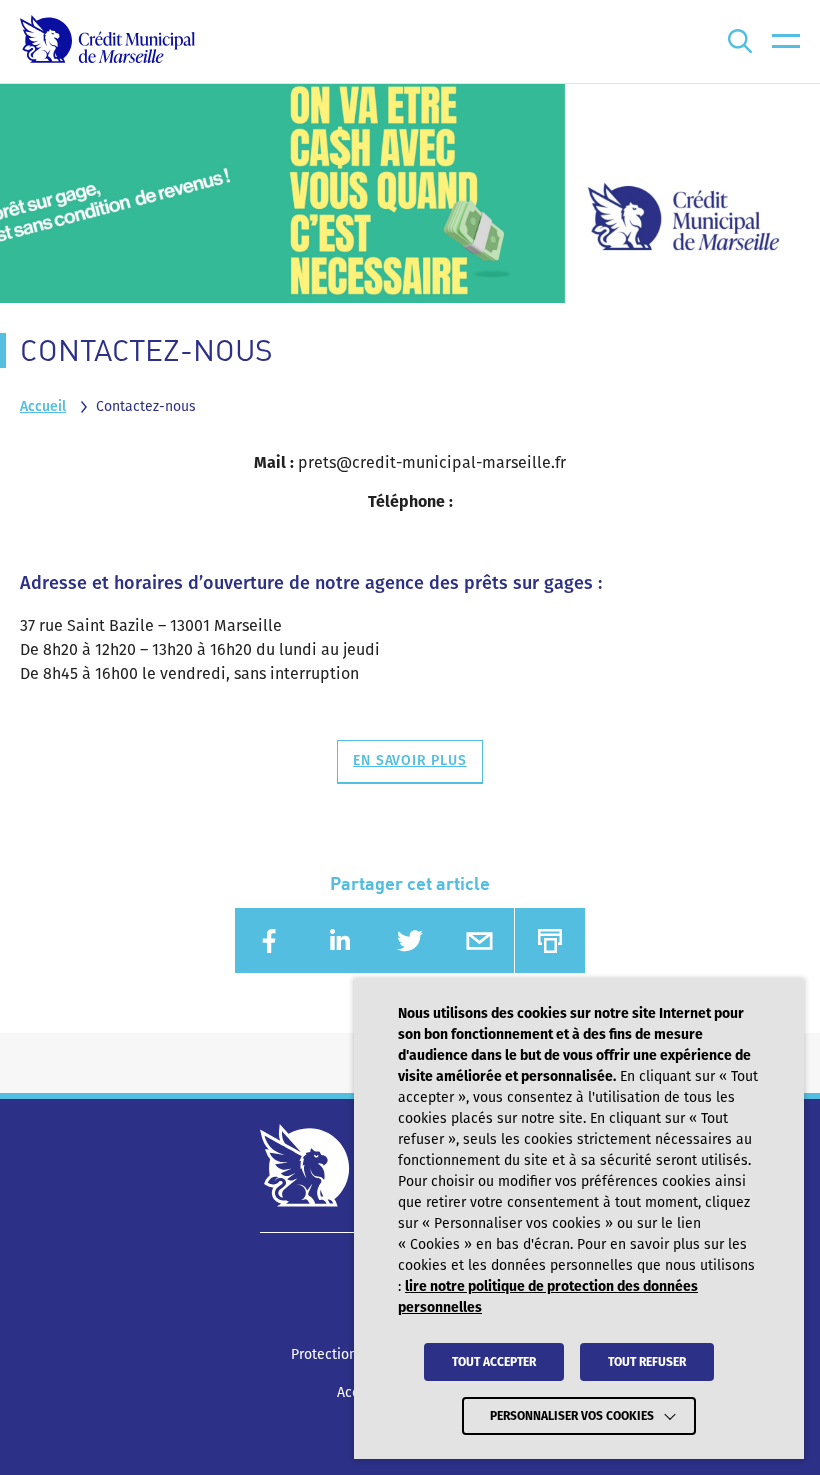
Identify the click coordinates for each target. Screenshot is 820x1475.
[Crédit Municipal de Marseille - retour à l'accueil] (107, 41)
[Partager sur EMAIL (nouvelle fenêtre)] (479, 940)
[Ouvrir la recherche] (740, 41)
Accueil (43, 406)
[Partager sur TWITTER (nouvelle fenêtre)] (410, 940)
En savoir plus (409, 760)
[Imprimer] (550, 940)
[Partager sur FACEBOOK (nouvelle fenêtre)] (270, 940)
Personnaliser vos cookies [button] (572, 1416)
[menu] (786, 41)
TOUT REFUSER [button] (647, 1362)
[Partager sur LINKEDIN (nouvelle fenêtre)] (340, 940)
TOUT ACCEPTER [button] (494, 1362)
